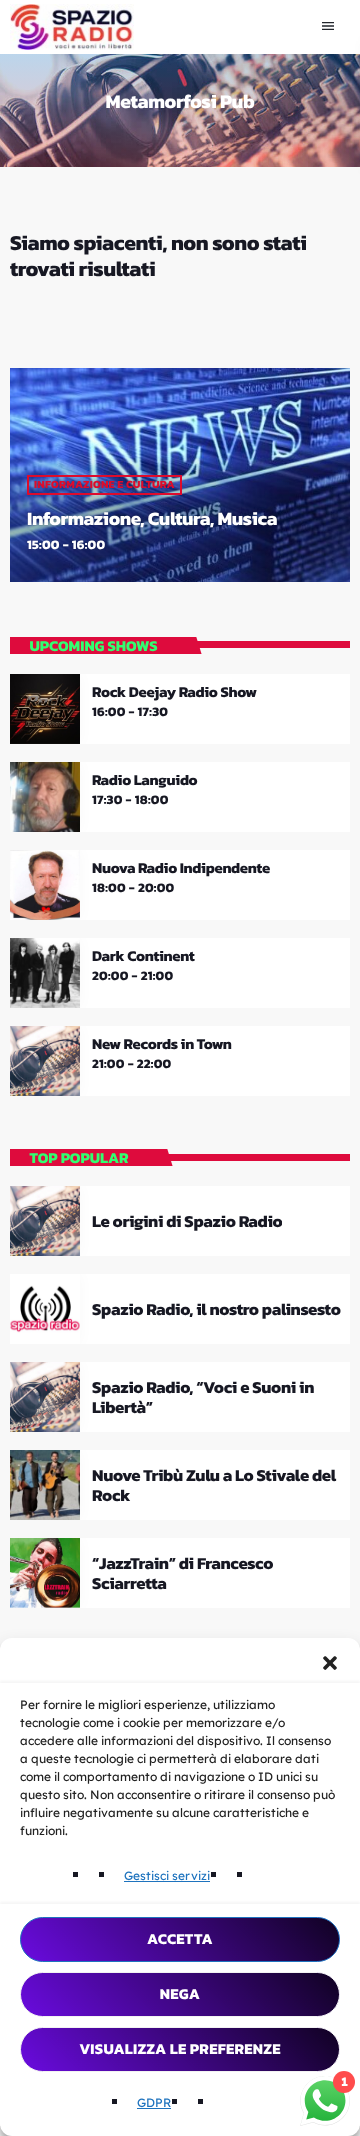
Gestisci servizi (167, 1875)
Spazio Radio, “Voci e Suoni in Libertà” (203, 1397)
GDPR (154, 2102)
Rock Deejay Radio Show (174, 692)
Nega (180, 1993)
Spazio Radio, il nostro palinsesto (216, 1309)
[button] (330, 1663)
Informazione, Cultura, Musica (152, 518)
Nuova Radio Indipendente (181, 868)
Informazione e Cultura (104, 485)
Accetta (180, 1938)
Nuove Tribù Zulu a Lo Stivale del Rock (214, 1485)
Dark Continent (143, 956)
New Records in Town (162, 1044)
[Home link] (72, 27)
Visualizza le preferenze (180, 2048)
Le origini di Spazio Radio (187, 1221)
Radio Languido (144, 780)
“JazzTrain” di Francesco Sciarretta (182, 1573)
